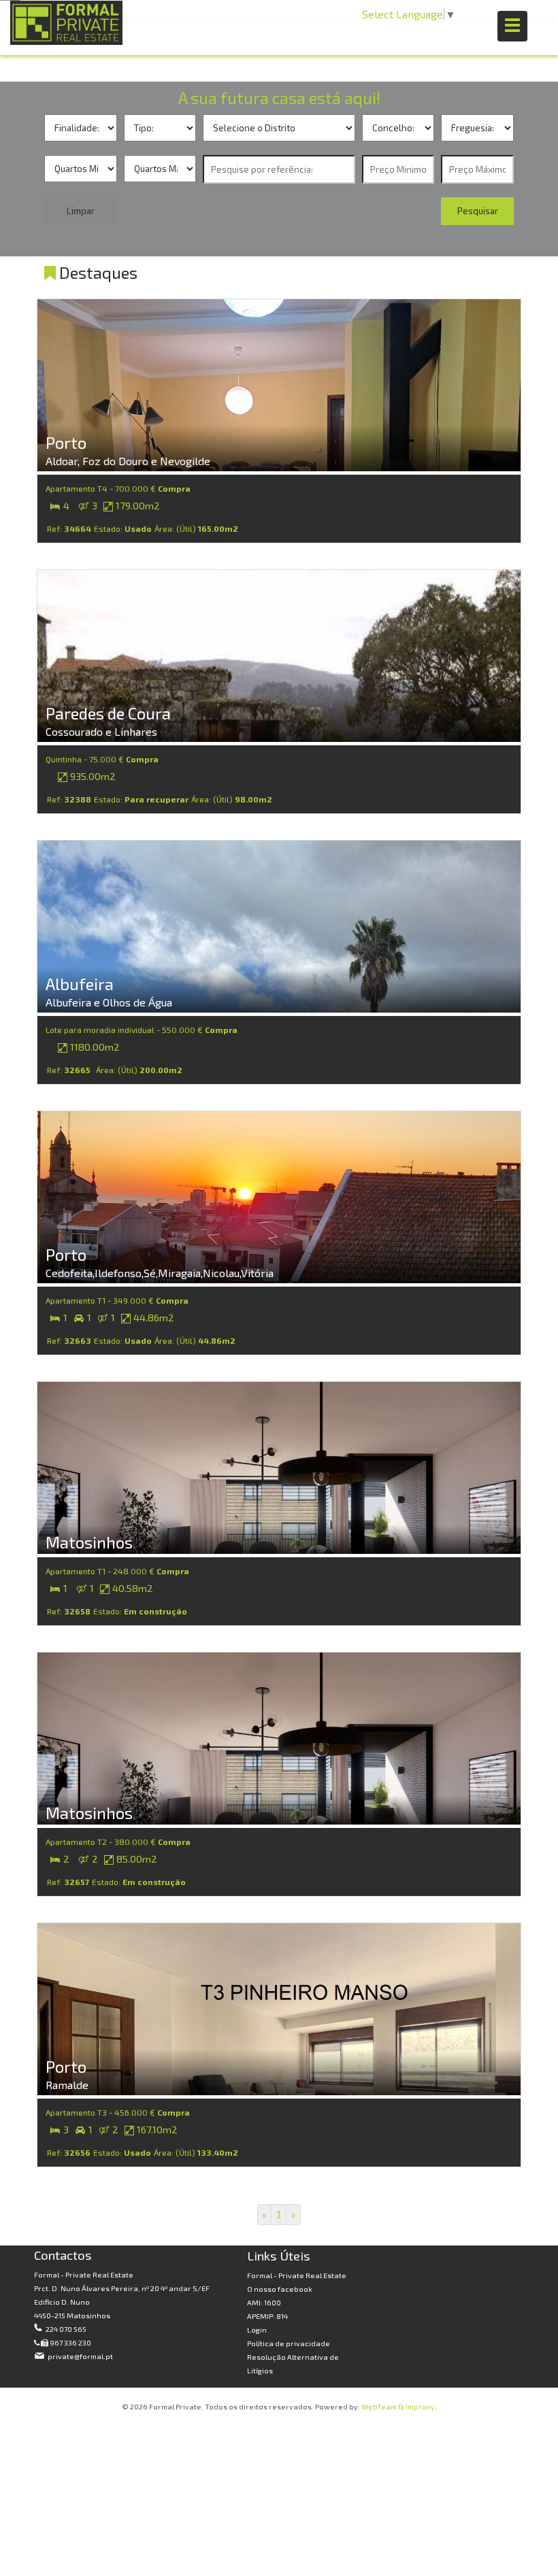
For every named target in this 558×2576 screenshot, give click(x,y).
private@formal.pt (80, 2356)
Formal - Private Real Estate (297, 2275)
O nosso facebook (280, 2289)
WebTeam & (383, 2406)
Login (257, 2329)
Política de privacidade (289, 2343)
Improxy (420, 2406)
